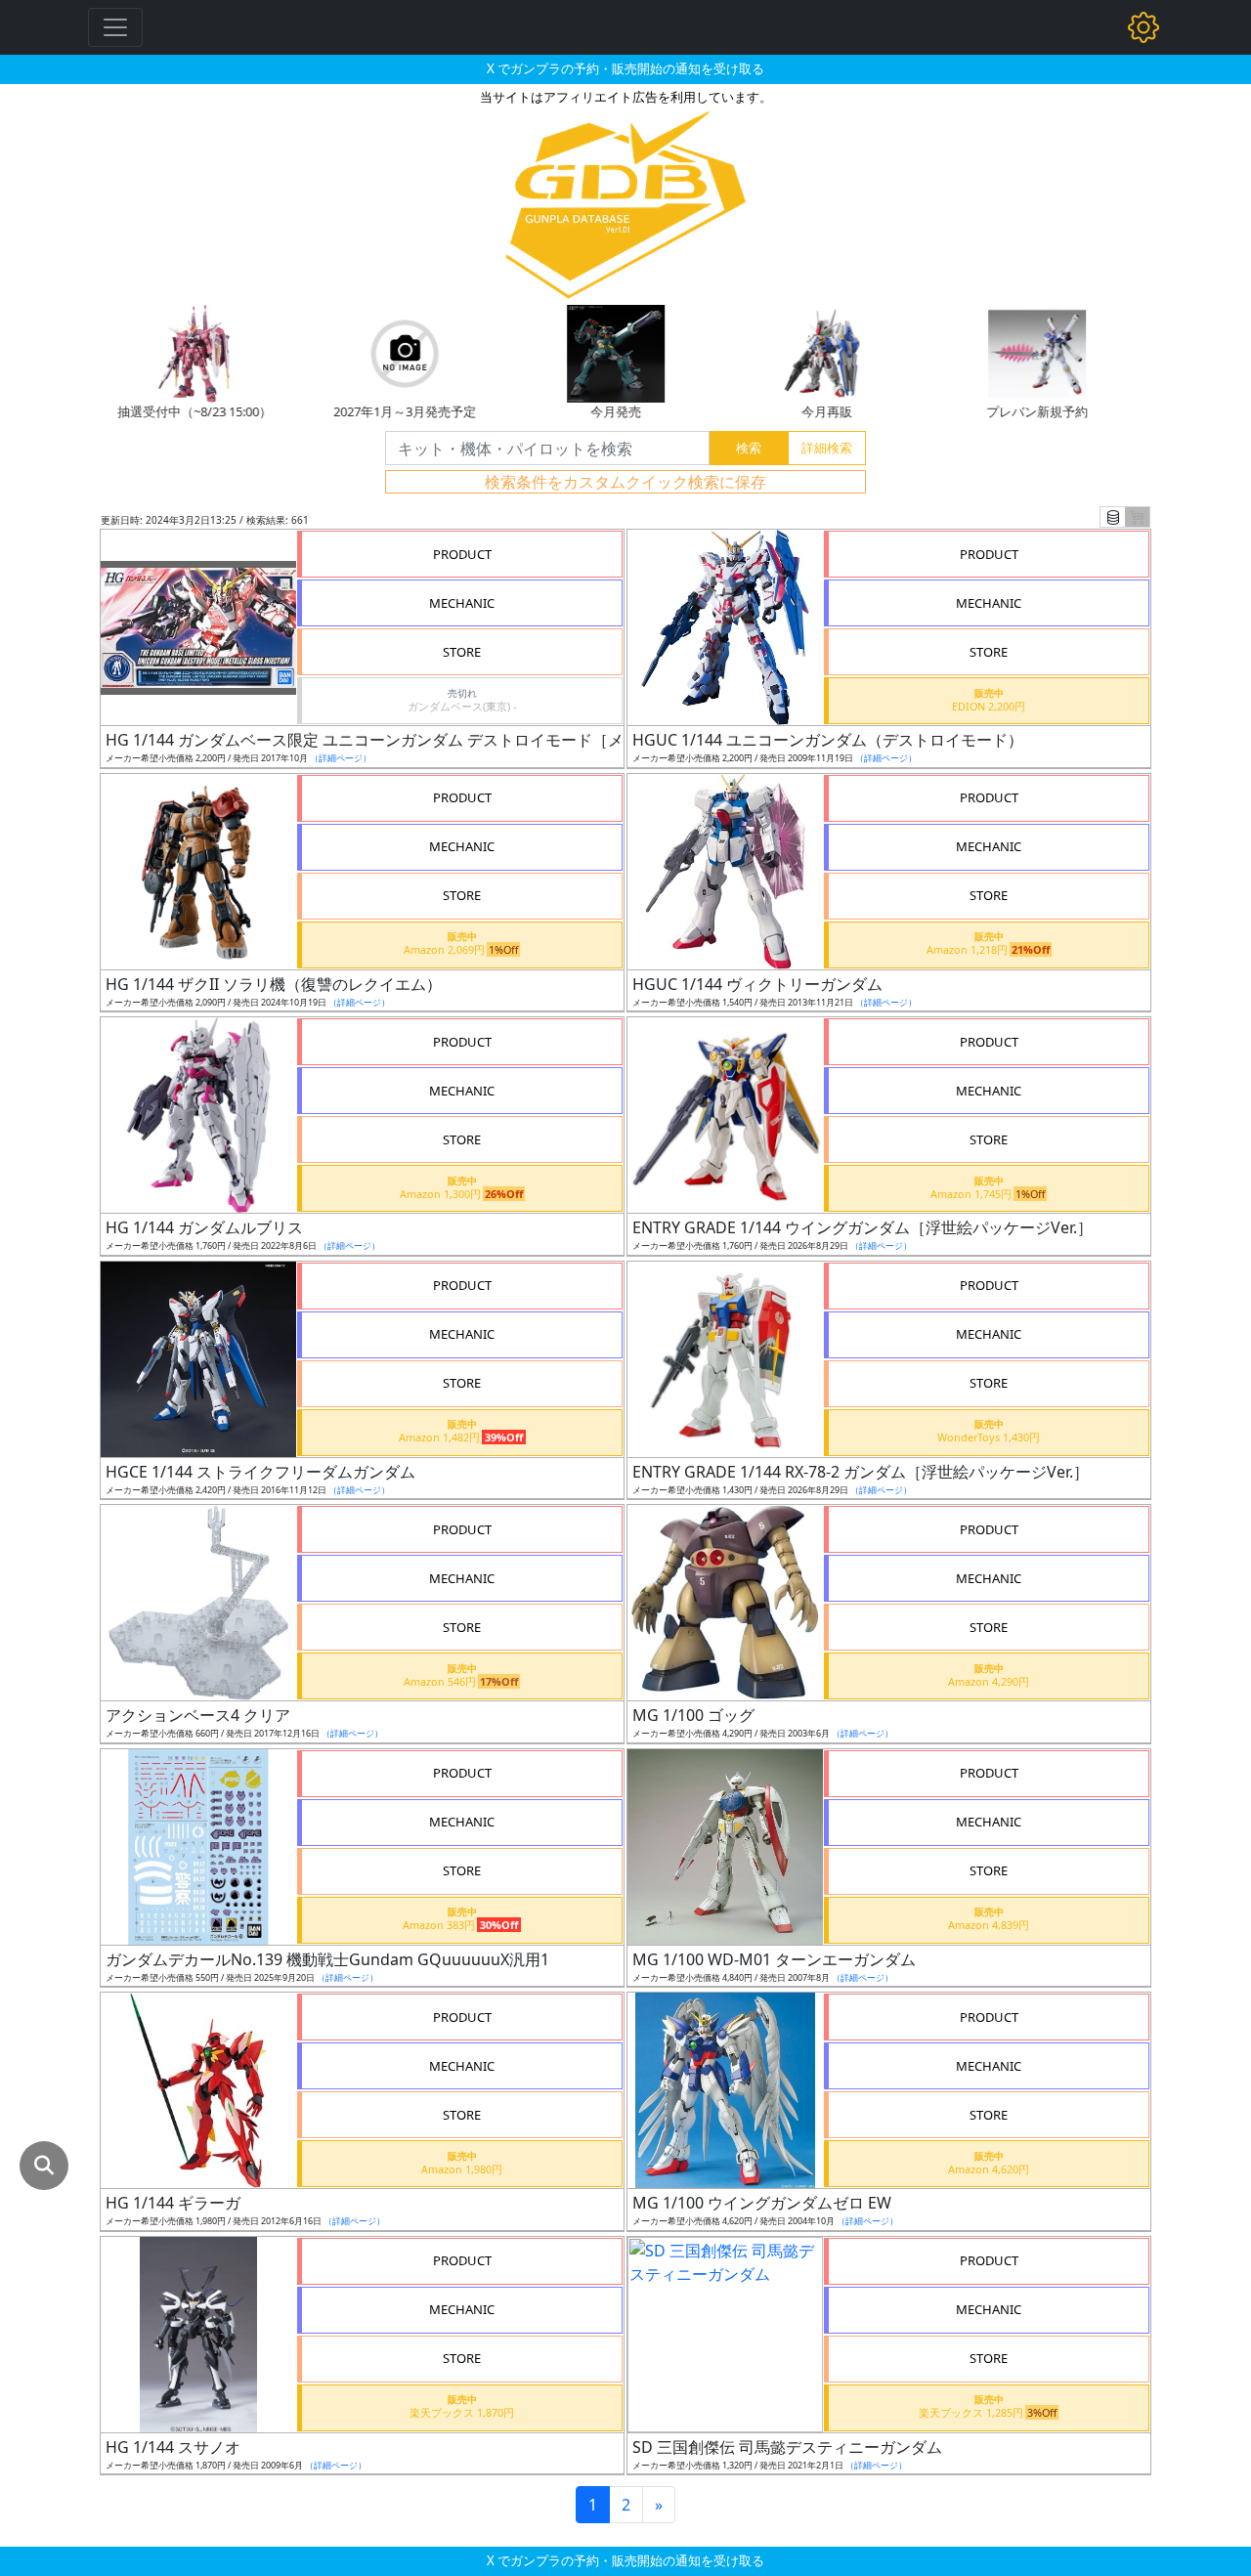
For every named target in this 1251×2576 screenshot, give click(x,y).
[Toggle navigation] (115, 27)
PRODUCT (462, 554)
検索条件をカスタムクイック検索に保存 (625, 482)
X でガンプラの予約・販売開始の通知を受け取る (625, 68)
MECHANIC (462, 603)
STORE (462, 652)
